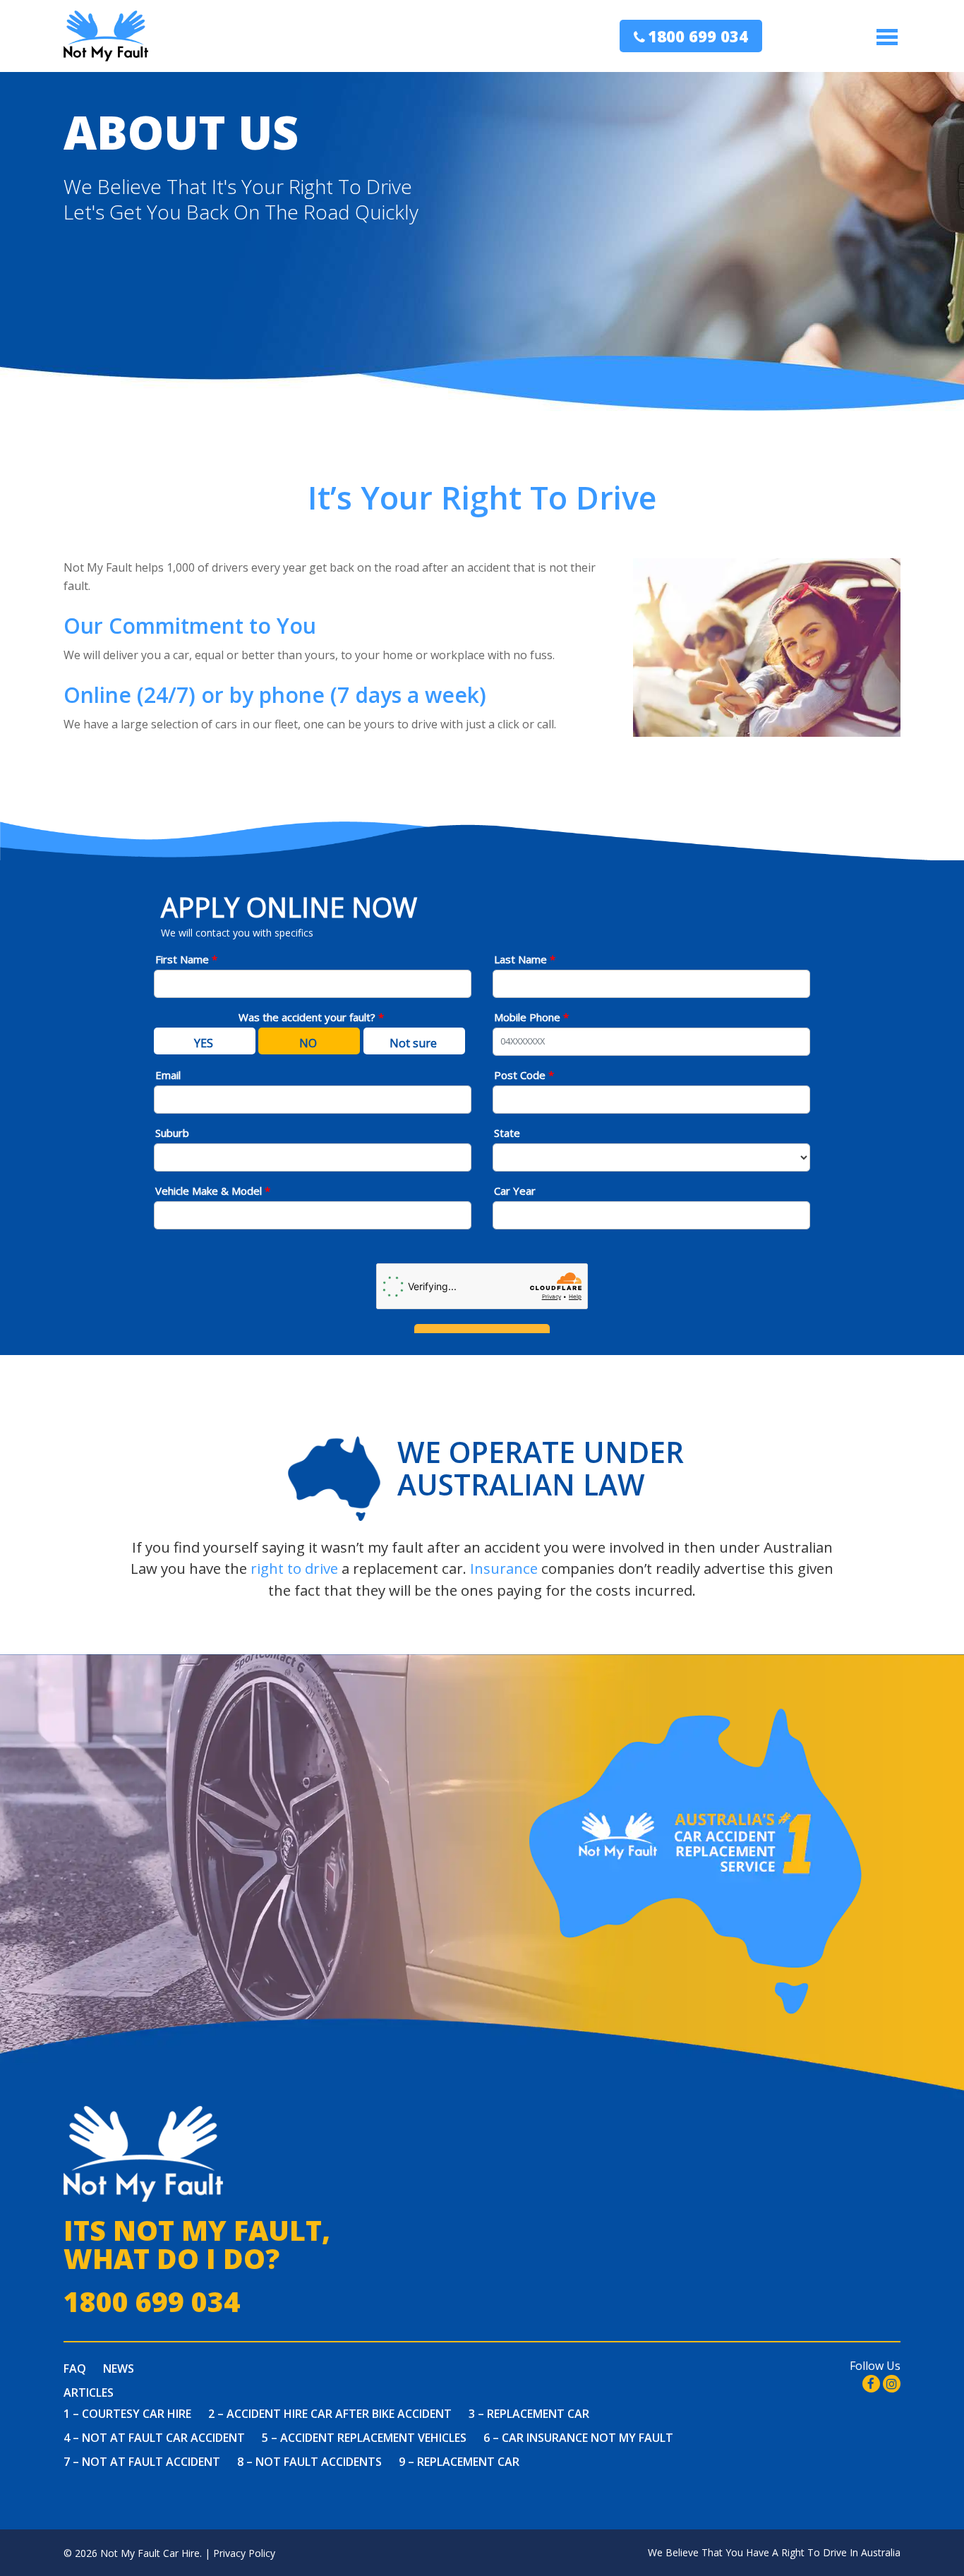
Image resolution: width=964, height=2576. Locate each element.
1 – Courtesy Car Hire (127, 2414)
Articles (89, 2393)
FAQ (75, 2369)
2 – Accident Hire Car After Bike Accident (330, 2414)
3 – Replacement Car (529, 2414)
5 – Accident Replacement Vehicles (364, 2438)
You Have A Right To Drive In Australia (813, 2552)
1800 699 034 (698, 36)
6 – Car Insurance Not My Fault (578, 2438)
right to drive (294, 1568)
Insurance (504, 1568)
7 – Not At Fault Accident (142, 2462)
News (119, 2369)
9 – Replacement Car (459, 2462)
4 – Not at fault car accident (154, 2438)
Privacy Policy (244, 2553)
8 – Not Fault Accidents (309, 2462)
